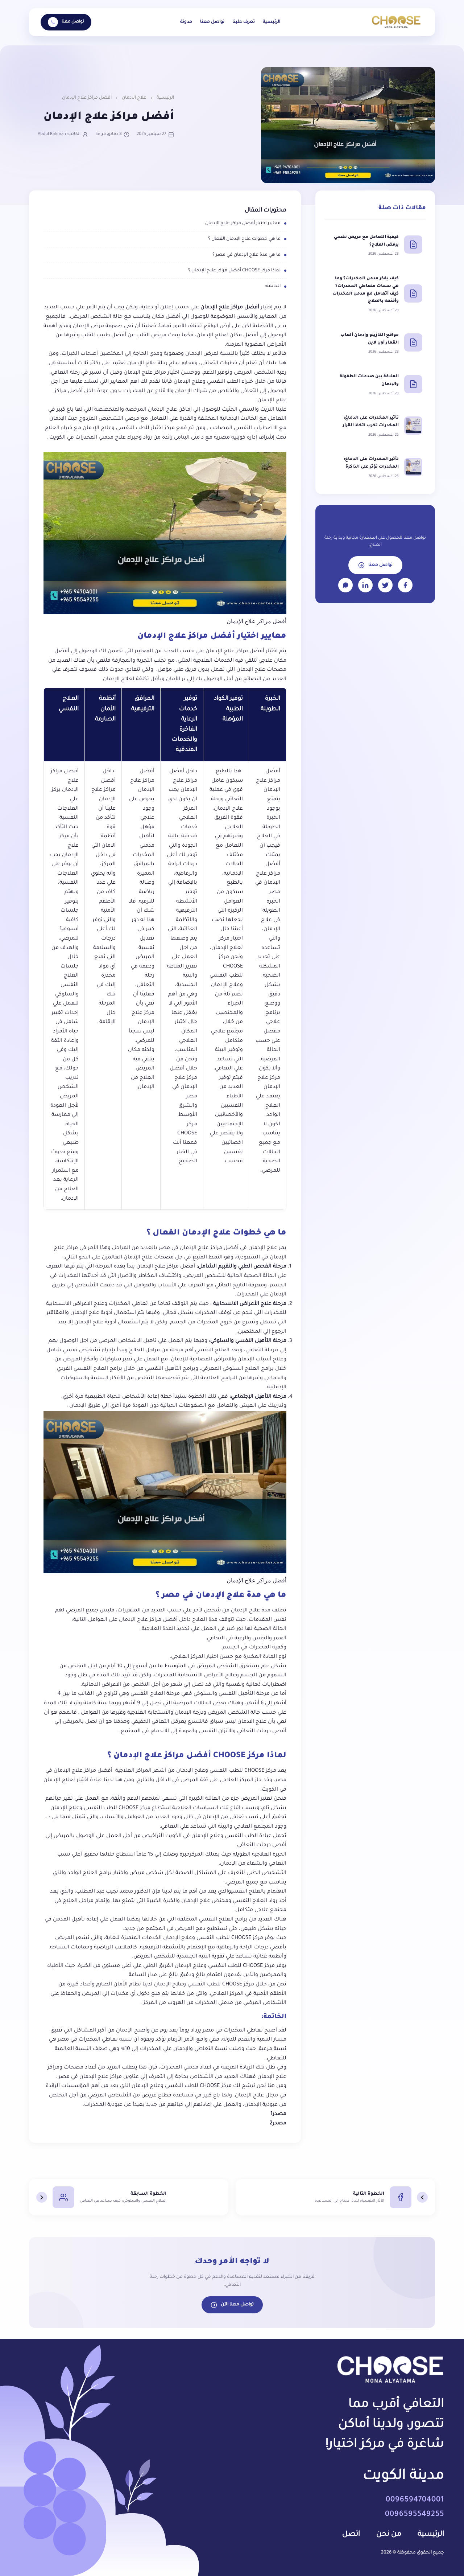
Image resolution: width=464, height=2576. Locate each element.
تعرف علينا (244, 22)
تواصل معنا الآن (237, 2305)
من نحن (389, 2535)
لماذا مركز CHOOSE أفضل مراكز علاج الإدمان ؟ (234, 271)
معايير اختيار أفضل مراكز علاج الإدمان (243, 223)
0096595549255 (415, 2515)
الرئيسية (272, 22)
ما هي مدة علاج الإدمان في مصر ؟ (246, 255)
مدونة (186, 22)
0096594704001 (415, 2500)
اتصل (351, 2535)
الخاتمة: (273, 286)
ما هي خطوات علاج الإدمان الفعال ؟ (244, 239)
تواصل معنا (212, 22)
